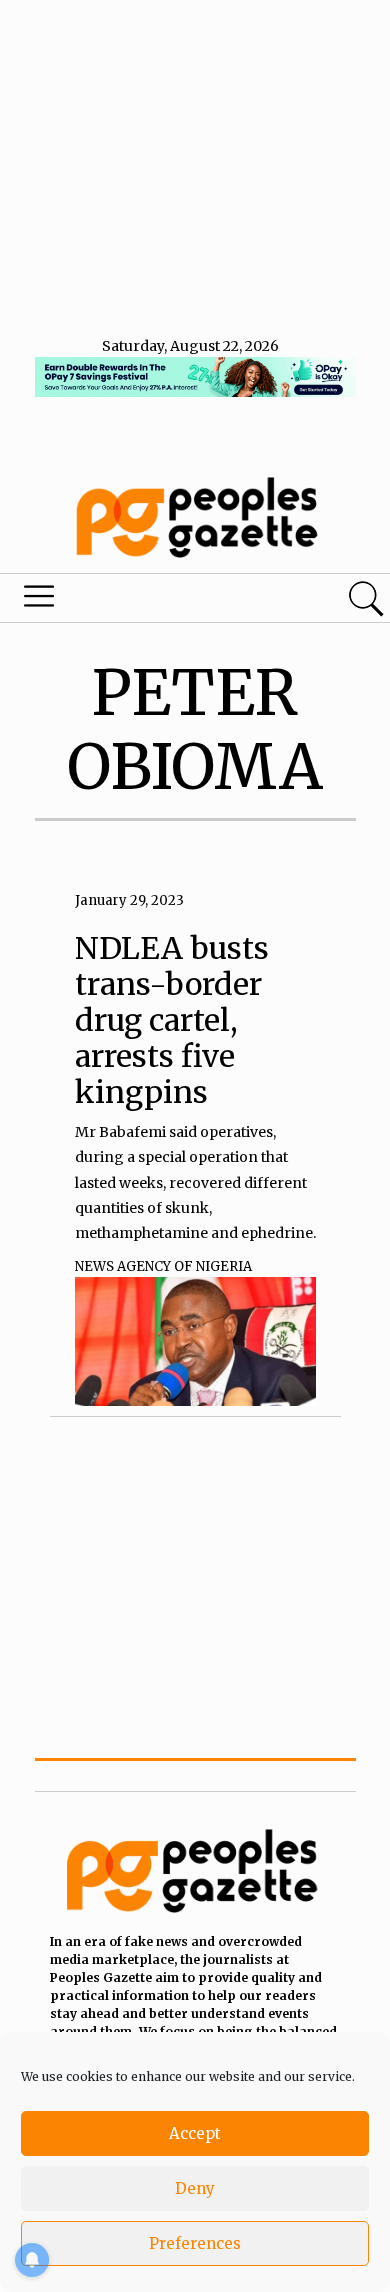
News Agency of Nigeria (163, 1266)
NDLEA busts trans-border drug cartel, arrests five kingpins (172, 1020)
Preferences (195, 2243)
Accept (195, 2133)
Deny (195, 2188)
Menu (133, 601)
